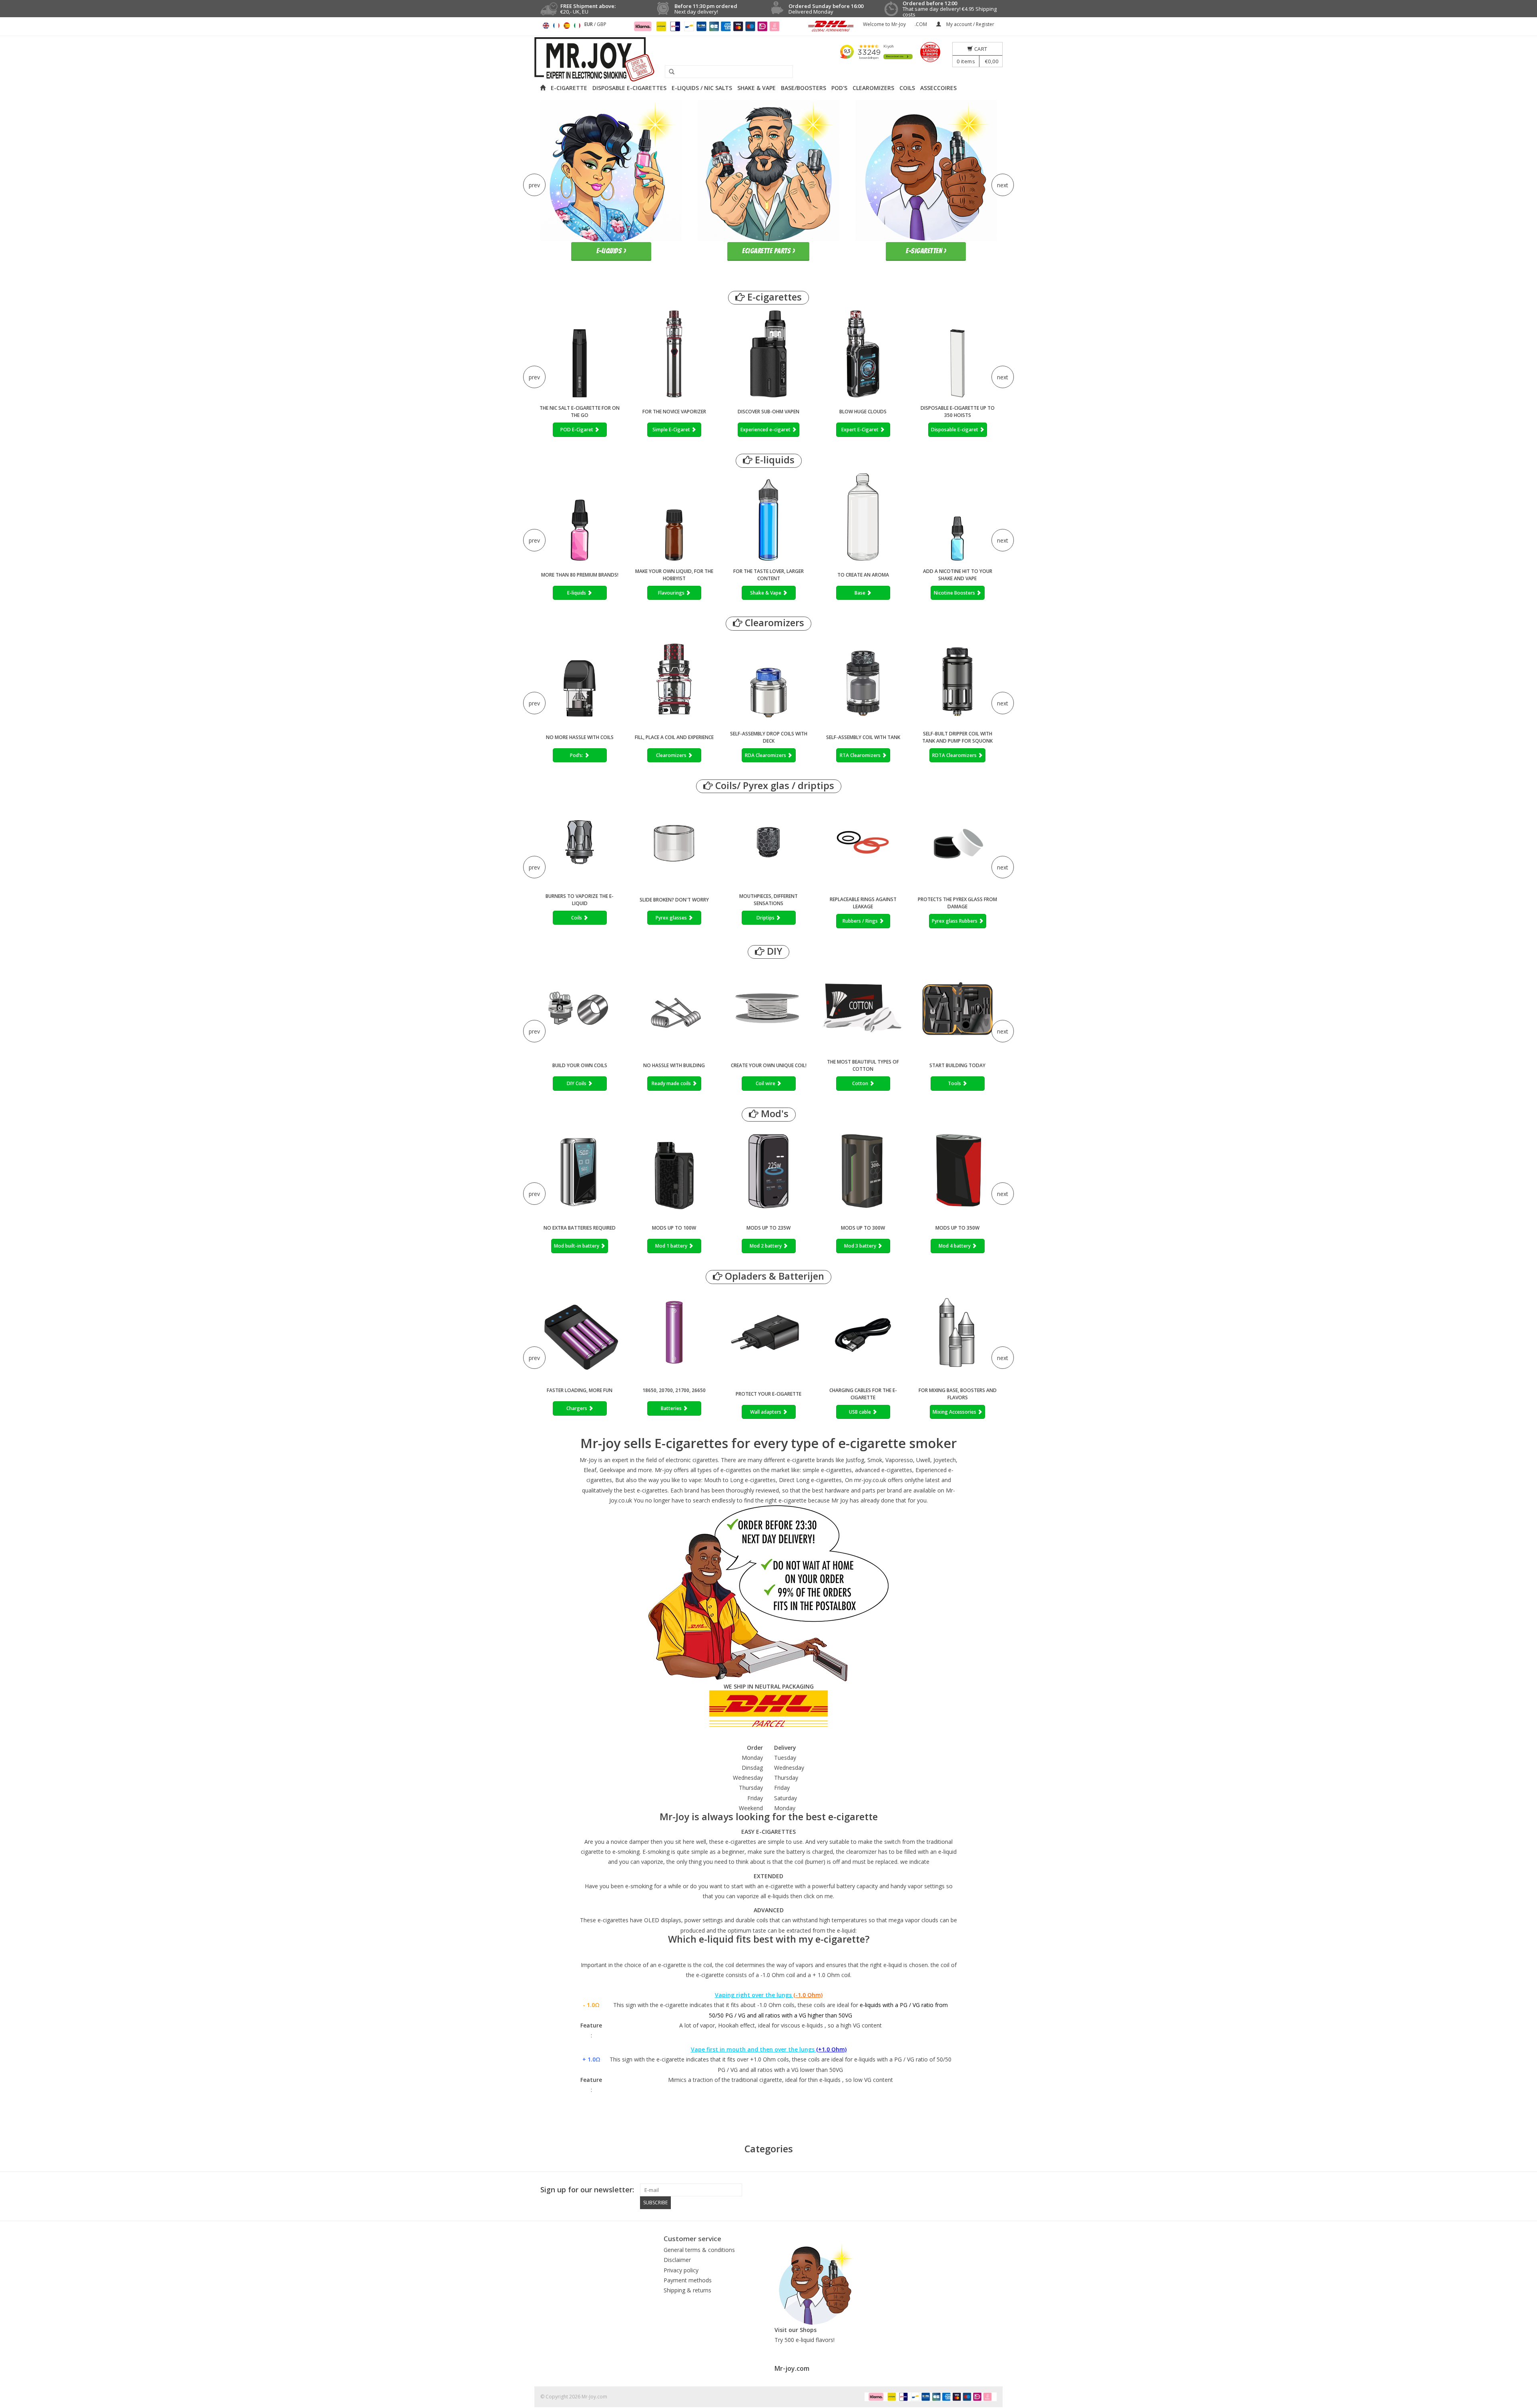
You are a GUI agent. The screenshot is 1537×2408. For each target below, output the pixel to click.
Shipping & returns (687, 2290)
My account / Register (970, 24)
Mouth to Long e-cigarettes (740, 1480)
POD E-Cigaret (577, 430)
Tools (955, 1083)
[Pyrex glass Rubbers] (957, 844)
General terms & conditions (699, 2250)
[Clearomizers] (674, 680)
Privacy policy (681, 2270)
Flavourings (672, 593)
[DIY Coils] (580, 1008)
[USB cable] (863, 1334)
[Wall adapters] (768, 1334)
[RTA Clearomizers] (863, 680)
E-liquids (774, 460)
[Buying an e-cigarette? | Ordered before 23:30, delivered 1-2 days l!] (768, 59)
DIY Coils (577, 1083)
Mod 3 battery (861, 1246)
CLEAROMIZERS (873, 88)
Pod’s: (577, 755)
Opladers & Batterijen (773, 1276)
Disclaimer (677, 2260)
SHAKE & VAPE (756, 88)
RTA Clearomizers (861, 755)
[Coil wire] (768, 1008)
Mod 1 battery (672, 1246)
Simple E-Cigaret (672, 430)
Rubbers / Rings (861, 921)
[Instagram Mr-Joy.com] (990, 2190)
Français (556, 26)
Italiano (577, 26)
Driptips (766, 918)
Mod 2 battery (766, 1246)
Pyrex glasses (672, 918)
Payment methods (688, 2280)
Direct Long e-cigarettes (810, 1480)
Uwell (923, 1460)
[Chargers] (580, 1333)
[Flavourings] (674, 517)
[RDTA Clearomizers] (957, 680)
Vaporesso (899, 1460)
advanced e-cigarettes (884, 1470)
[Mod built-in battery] (580, 1170)
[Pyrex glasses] (674, 842)
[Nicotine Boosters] (957, 517)
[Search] (669, 72)
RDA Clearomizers (766, 755)
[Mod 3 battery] (863, 1170)
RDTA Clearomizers (955, 755)
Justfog (855, 1460)
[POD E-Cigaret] (580, 354)
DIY (773, 951)
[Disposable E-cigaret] (957, 354)
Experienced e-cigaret (766, 430)
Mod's (774, 1114)
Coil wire (766, 1083)
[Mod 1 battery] (674, 1170)
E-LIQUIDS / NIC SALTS (702, 88)
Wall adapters (766, 1412)
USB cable (861, 1412)
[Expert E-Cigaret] (863, 354)
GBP (602, 24)
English (546, 26)
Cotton (861, 1083)
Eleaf (590, 1470)
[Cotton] (863, 1008)
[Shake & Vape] (768, 517)
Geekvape (612, 1470)
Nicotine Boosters (955, 593)
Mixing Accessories (955, 1412)
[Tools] (957, 1008)
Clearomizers (773, 623)
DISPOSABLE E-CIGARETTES (629, 88)
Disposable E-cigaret (955, 430)
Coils (577, 918)
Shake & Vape (766, 593)
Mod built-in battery (577, 1246)
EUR (589, 24)
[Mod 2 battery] (768, 1170)
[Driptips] (768, 842)
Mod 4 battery (955, 1246)
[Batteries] (674, 1333)
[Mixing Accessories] (957, 1334)
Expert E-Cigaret (861, 430)
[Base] (863, 517)
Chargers (577, 1408)
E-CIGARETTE (569, 88)
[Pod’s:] (580, 680)
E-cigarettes (773, 297)
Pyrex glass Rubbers (955, 921)
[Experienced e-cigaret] (768, 354)
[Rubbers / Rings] (863, 844)
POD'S (839, 88)
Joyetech (945, 1460)
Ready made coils (672, 1083)
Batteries (672, 1408)
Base (861, 593)
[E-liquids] (580, 517)
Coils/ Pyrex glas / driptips (774, 786)
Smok (875, 1460)
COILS (907, 88)
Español (567, 26)
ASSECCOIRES (938, 88)
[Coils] (580, 842)
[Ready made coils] (674, 1008)
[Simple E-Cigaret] (674, 354)
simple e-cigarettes (827, 1470)
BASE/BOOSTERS (804, 88)
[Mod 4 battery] (957, 1170)
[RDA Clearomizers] (768, 680)
